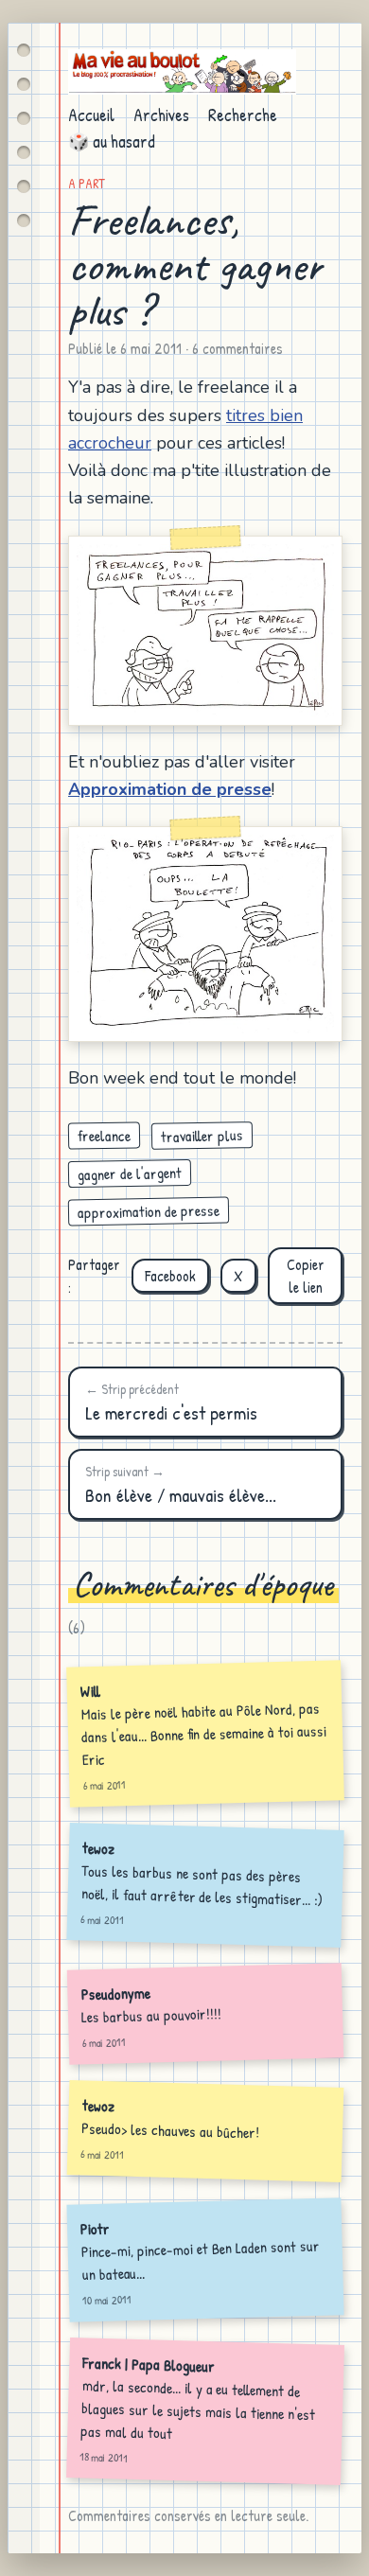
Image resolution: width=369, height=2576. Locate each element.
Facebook (170, 1276)
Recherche (243, 115)
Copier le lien (306, 1276)
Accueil (91, 115)
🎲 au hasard (112, 141)
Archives (161, 115)
